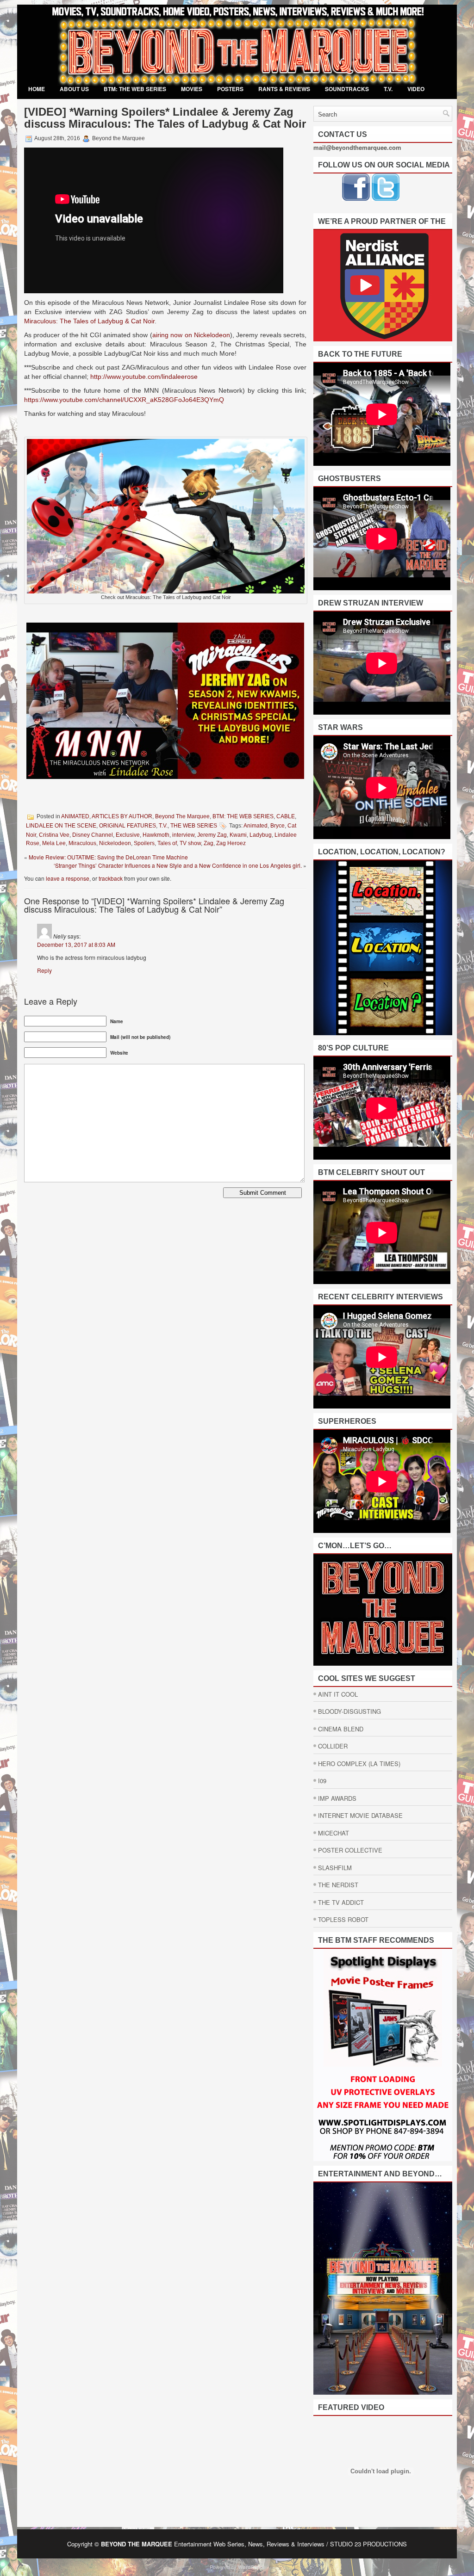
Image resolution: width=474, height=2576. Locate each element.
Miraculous (82, 843)
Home (37, 89)
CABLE (286, 816)
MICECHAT (334, 1833)
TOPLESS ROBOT (343, 1919)
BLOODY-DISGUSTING (349, 1711)
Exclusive (128, 835)
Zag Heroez (231, 843)
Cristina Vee (54, 835)
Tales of (167, 843)
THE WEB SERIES (194, 826)
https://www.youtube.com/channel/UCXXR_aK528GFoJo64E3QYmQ (124, 400)
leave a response (68, 878)
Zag (209, 843)
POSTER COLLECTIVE (350, 1850)
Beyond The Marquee (182, 816)
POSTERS (230, 89)
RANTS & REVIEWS (284, 89)
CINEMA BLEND (341, 1729)
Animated (256, 826)
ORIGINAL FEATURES (128, 826)
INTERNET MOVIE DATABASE (360, 1815)
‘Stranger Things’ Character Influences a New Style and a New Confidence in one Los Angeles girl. (178, 865)
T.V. (388, 89)
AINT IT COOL (338, 1694)
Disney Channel (93, 835)
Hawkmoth (156, 835)
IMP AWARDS (337, 1798)
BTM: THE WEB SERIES (135, 89)
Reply (44, 970)
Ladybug (261, 835)
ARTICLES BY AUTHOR (122, 816)
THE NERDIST (338, 1885)
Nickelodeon (115, 843)
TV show (190, 843)
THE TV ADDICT (341, 1902)
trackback (111, 878)
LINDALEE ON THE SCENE (61, 826)
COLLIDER (333, 1746)
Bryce (278, 826)
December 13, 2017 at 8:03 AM (76, 944)
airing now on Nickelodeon (191, 335)
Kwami (238, 835)
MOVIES (192, 89)
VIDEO (416, 89)
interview (183, 835)
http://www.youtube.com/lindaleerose (144, 377)
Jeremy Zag (212, 835)
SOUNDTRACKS (347, 89)
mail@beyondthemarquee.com (357, 147)
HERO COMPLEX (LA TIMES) (359, 1764)
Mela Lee (54, 843)
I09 (322, 1781)
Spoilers (144, 843)
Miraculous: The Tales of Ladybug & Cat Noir (89, 321)
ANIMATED (75, 816)
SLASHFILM (335, 1868)
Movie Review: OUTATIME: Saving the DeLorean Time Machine (108, 857)
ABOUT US (74, 89)
